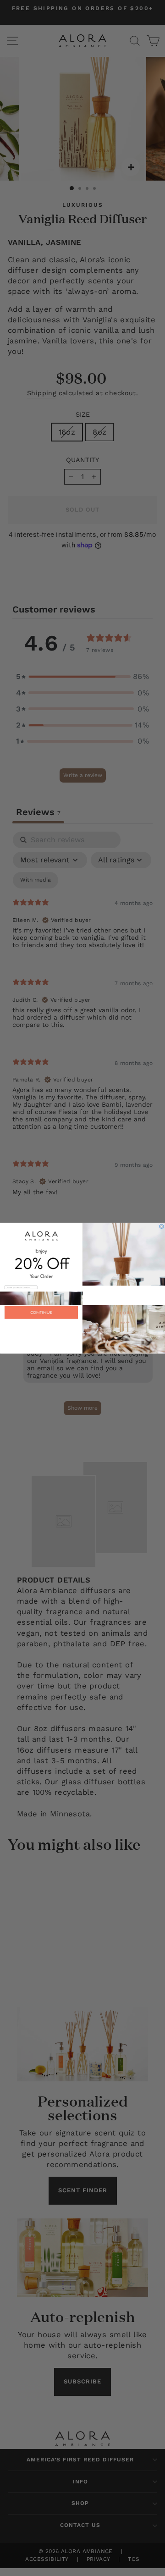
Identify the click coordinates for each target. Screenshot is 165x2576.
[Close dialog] (162, 1226)
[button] (82, 1329)
